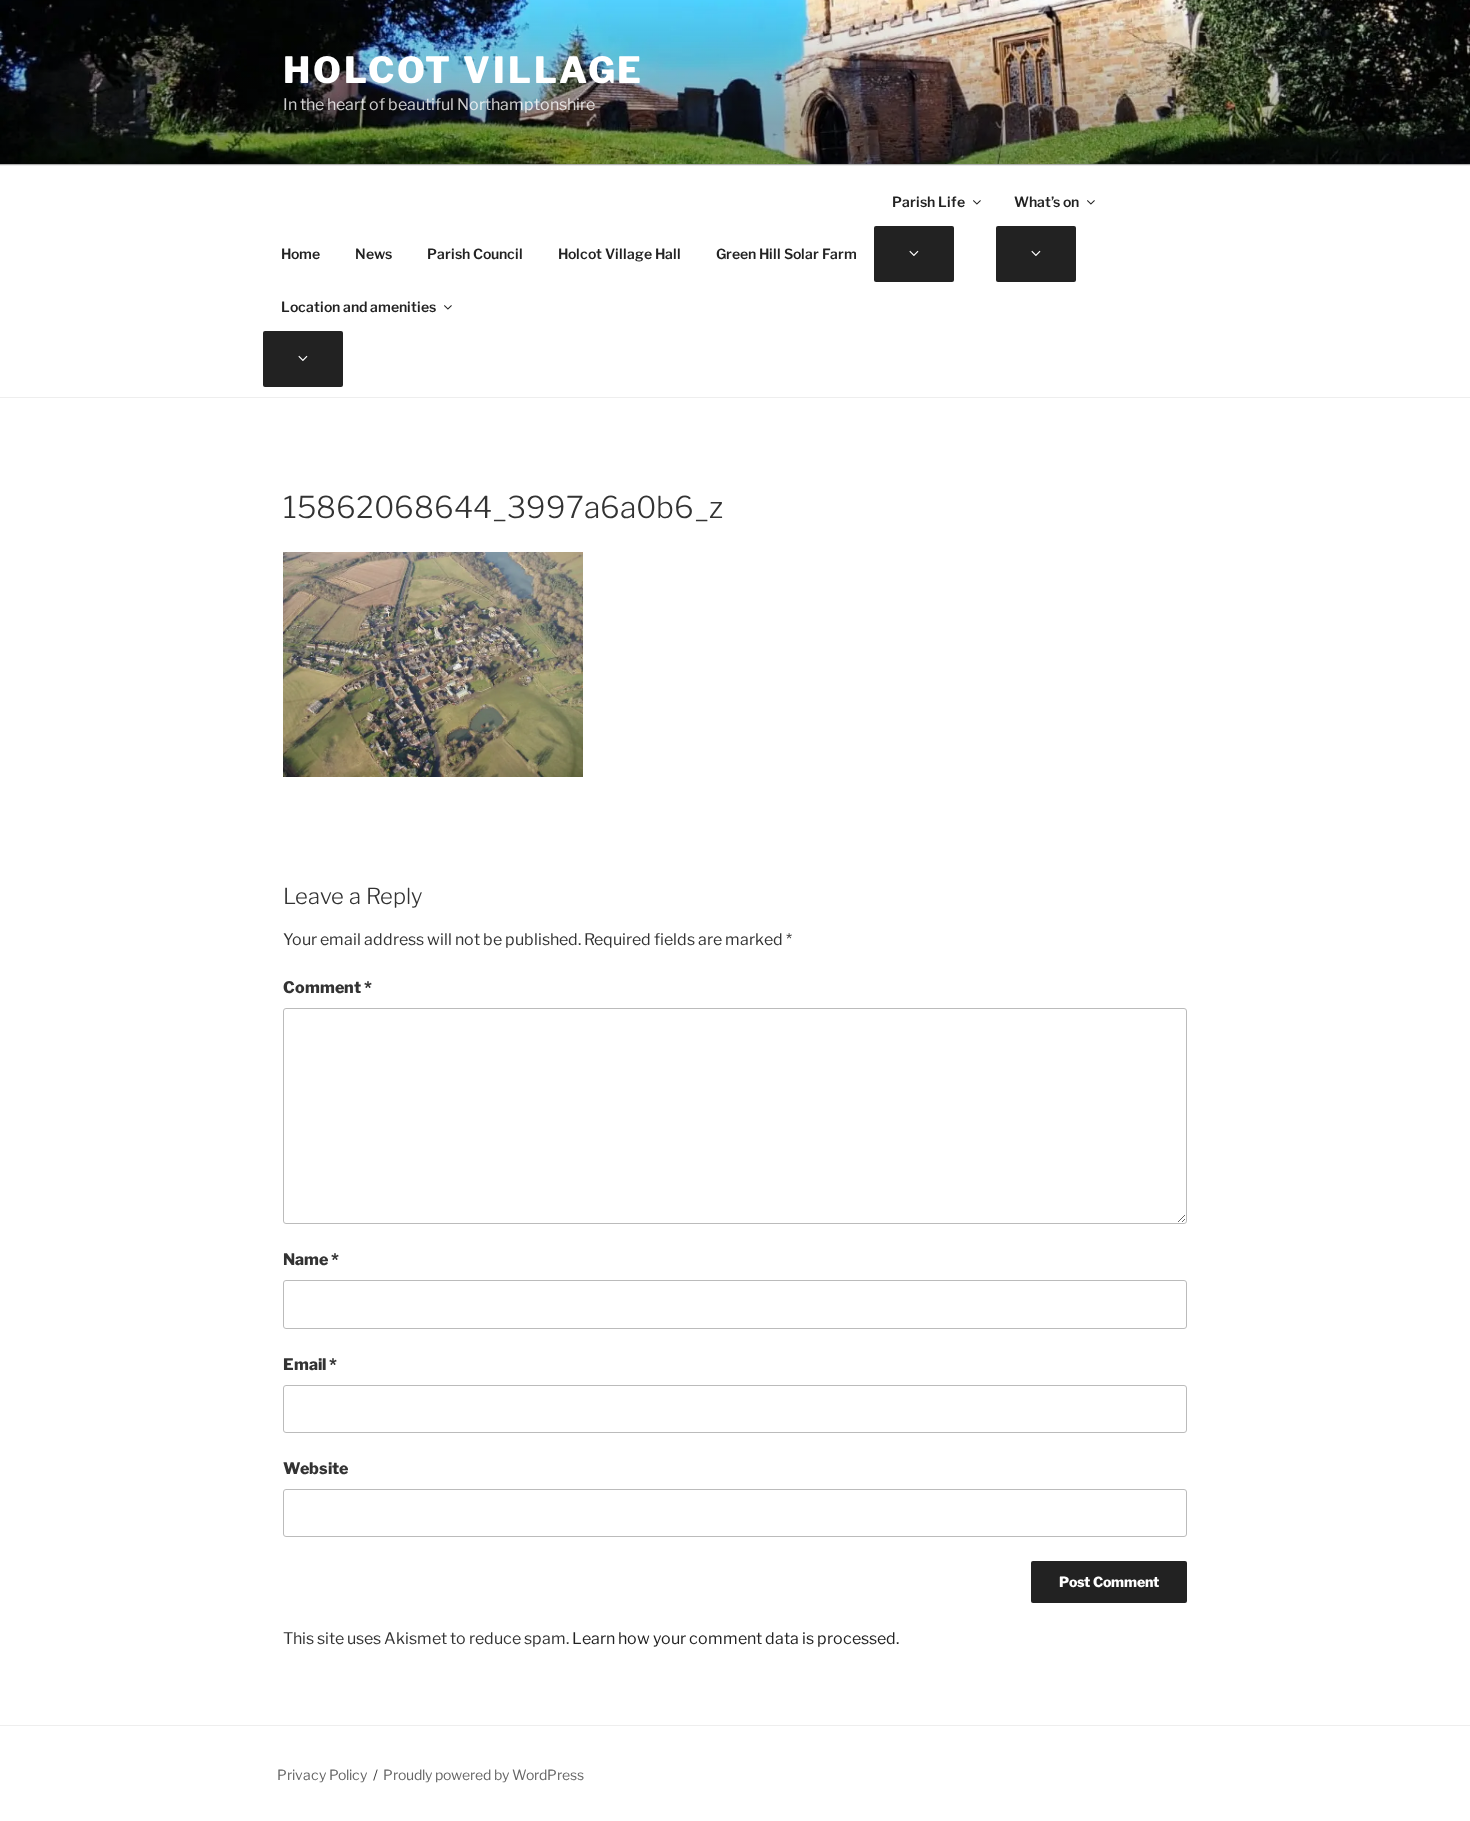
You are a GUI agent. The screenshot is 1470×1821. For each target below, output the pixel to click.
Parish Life (928, 201)
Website (315, 1468)
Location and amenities (358, 306)
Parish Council (475, 253)
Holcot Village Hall (619, 253)
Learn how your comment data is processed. (735, 1638)
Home (300, 253)
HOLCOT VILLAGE (463, 70)
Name (311, 1259)
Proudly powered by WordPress (483, 1774)
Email (310, 1364)
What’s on (1046, 201)
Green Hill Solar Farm (786, 253)
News (373, 253)
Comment (327, 987)
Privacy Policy (322, 1774)
